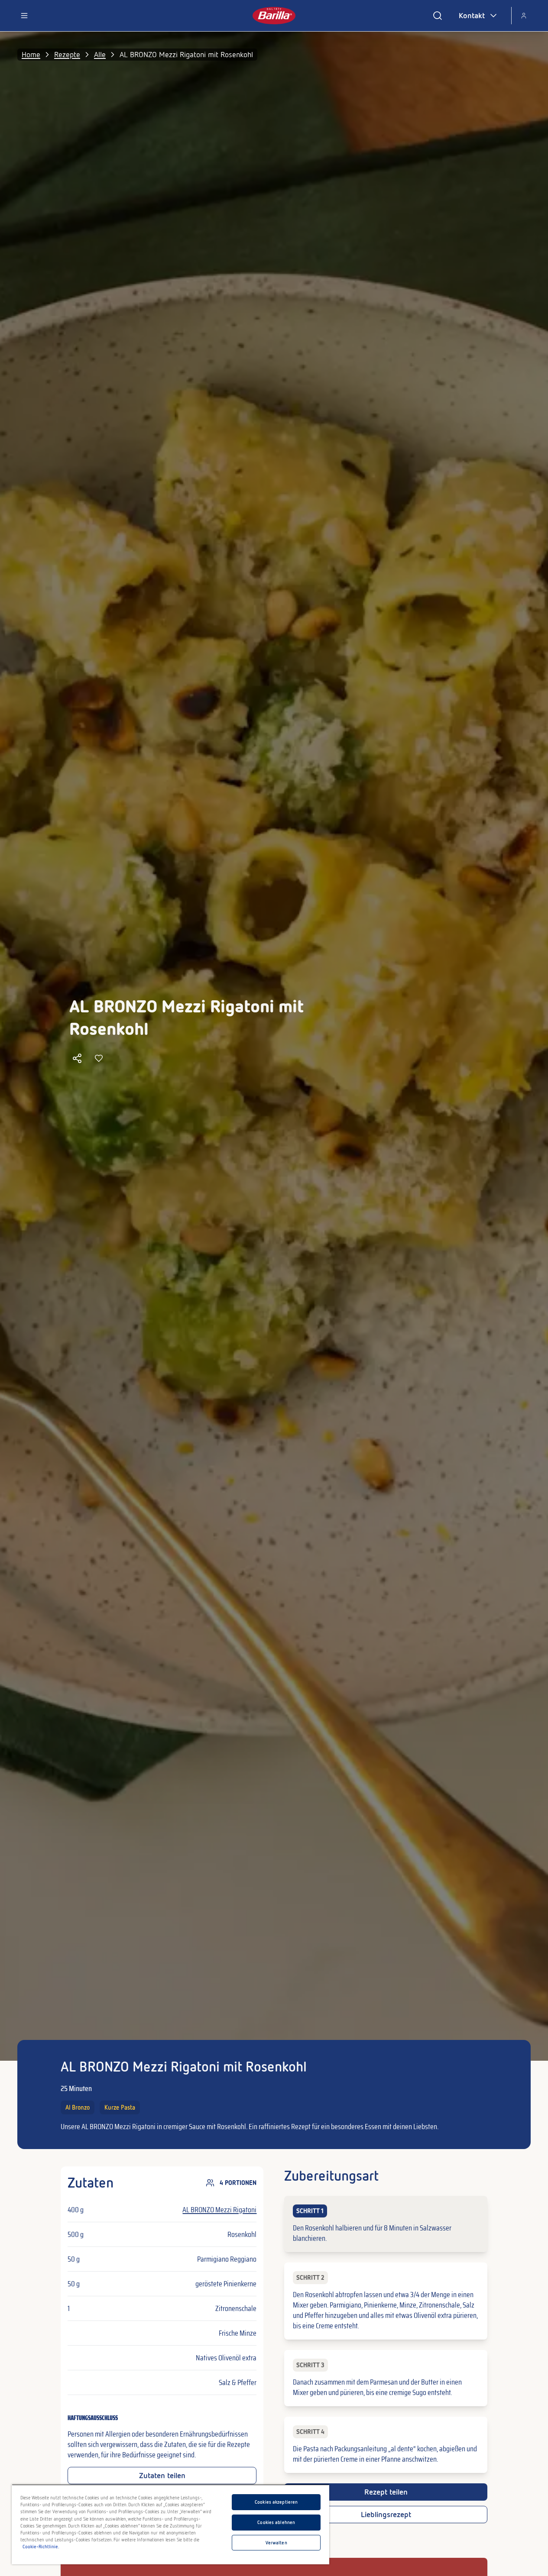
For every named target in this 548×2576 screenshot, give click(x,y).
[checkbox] (386, 2224)
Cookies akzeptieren (276, 2502)
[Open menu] (24, 16)
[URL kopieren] (77, 1058)
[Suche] (438, 16)
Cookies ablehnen (276, 2522)
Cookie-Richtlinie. (41, 2547)
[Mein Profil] (524, 16)
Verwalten (276, 2543)
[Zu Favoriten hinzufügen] (99, 1058)
